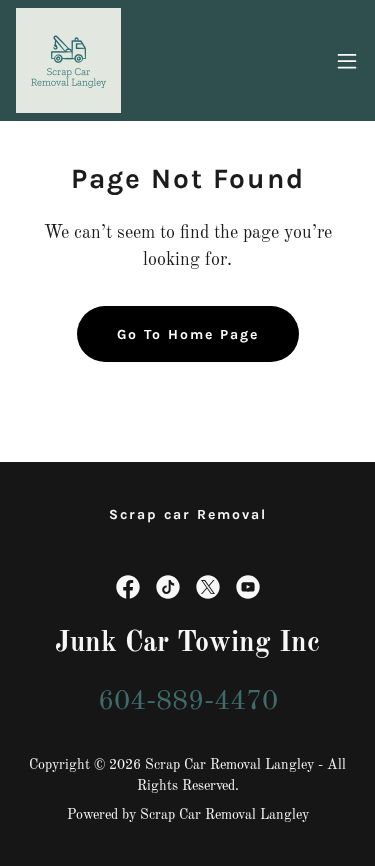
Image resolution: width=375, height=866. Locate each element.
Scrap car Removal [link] (188, 514)
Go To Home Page (188, 334)
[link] (68, 60)
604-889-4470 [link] (188, 702)
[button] (347, 61)
